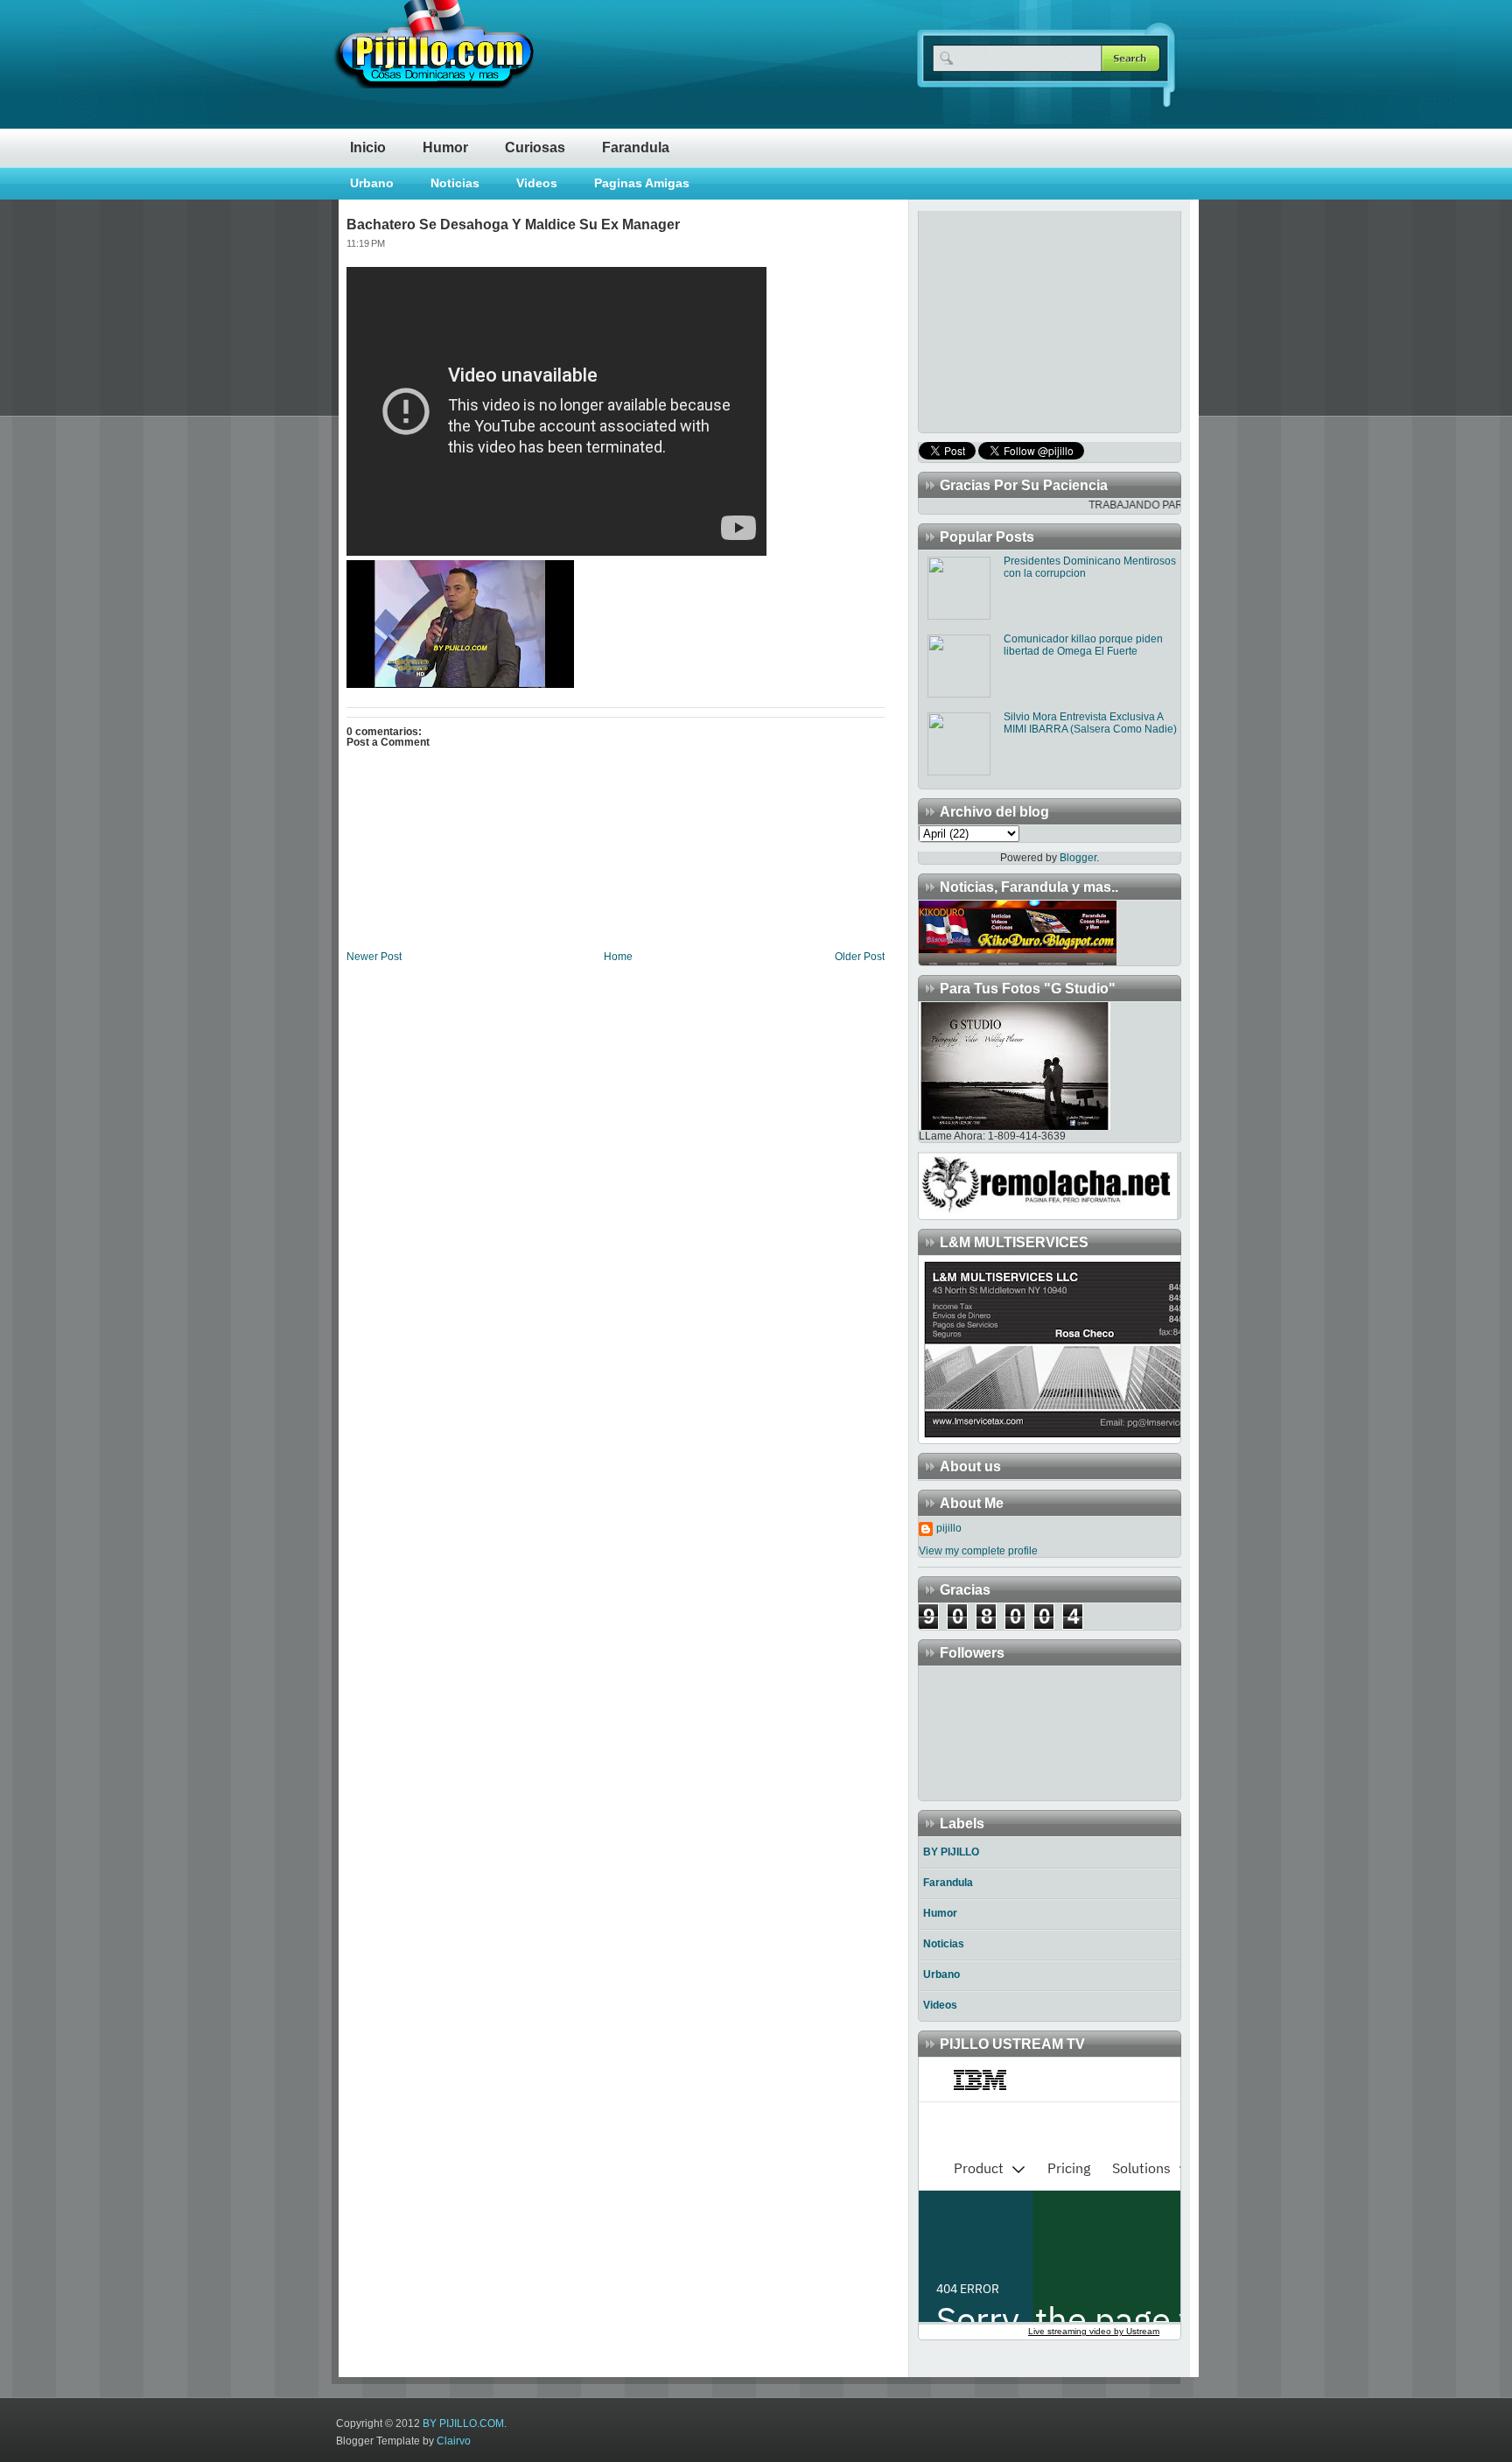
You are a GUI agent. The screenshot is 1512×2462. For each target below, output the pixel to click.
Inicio (368, 147)
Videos (537, 183)
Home (618, 957)
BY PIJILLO (951, 1852)
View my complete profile (978, 1551)
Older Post (860, 957)
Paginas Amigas (642, 183)
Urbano (372, 183)
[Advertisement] (1028, 320)
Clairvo (454, 2441)
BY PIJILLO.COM (463, 2423)
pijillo (949, 1528)
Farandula (636, 147)
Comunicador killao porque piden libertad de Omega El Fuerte (1083, 645)
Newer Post (374, 957)
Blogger (1078, 858)
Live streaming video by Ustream (1094, 2331)
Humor (445, 147)
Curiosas (535, 147)
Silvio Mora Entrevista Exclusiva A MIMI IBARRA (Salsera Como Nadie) (1090, 723)
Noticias (455, 183)
